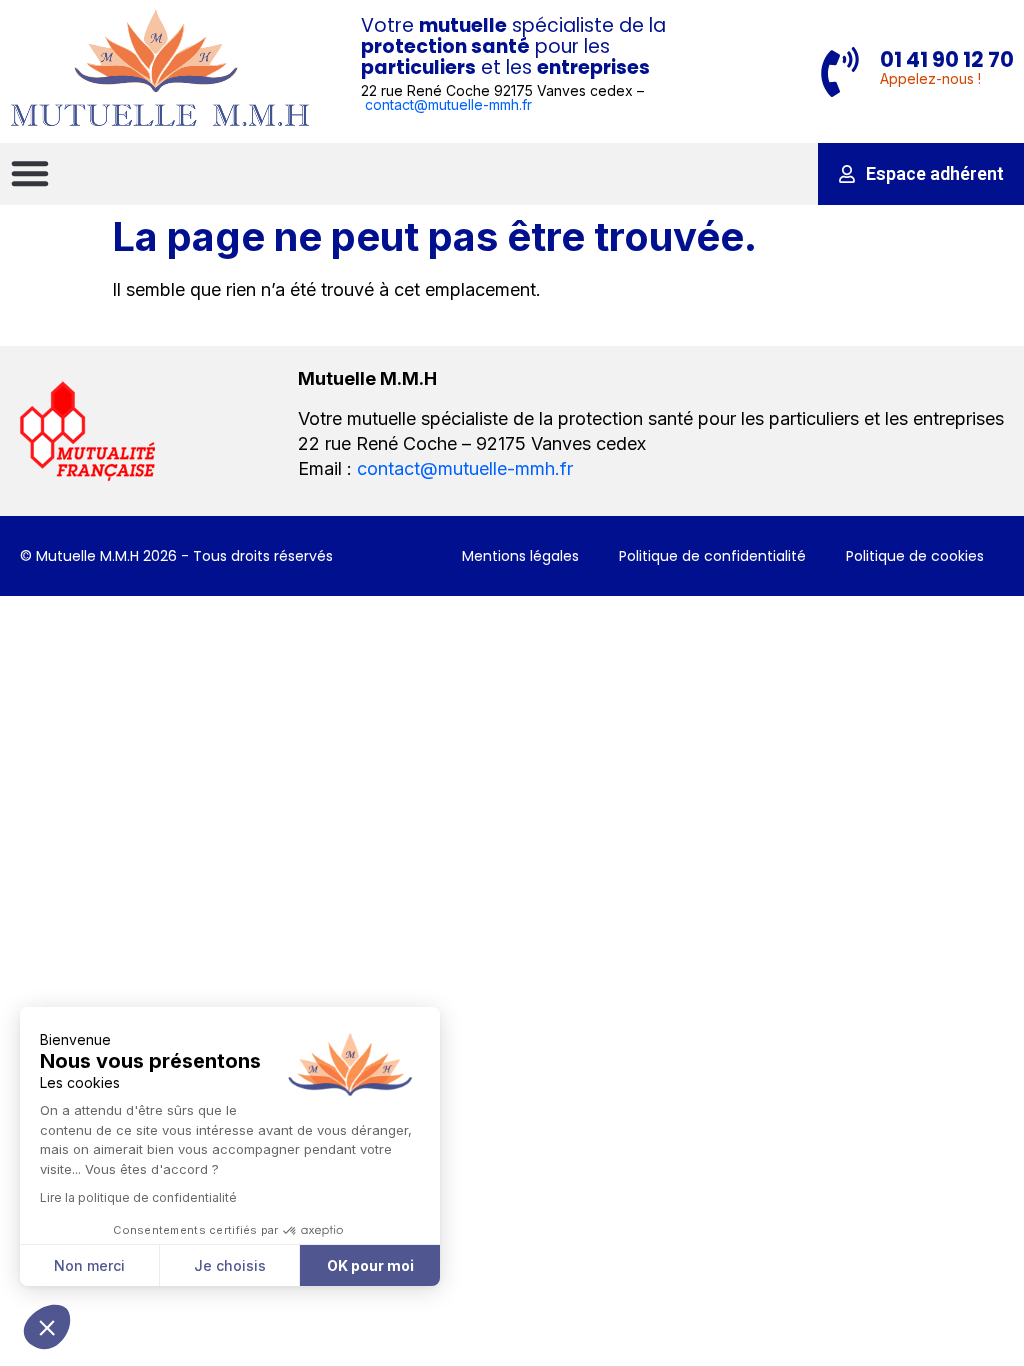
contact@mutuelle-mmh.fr (448, 104)
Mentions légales (520, 556)
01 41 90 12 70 (947, 59)
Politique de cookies (915, 556)
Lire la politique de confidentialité (138, 1197)
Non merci (89, 1265)
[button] (30, 173)
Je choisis (230, 1265)
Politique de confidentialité (712, 556)
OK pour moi (370, 1265)
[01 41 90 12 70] (840, 72)
